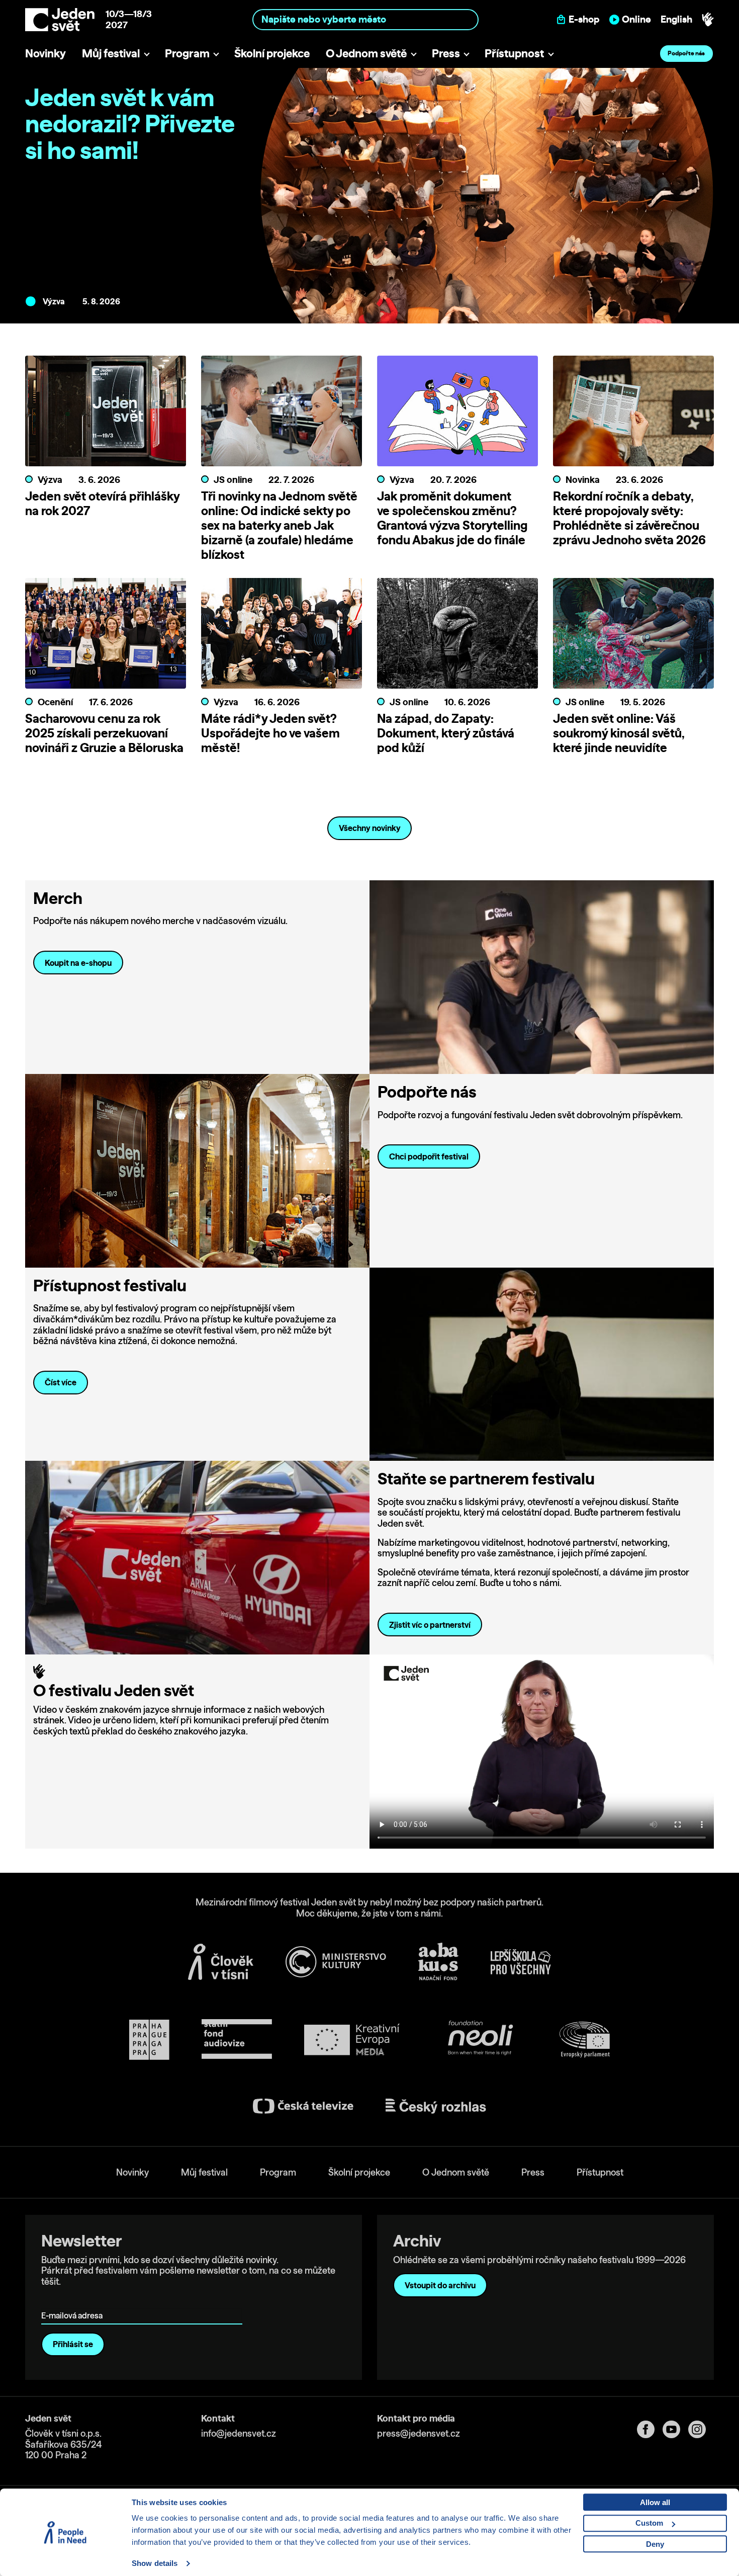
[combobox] (366, 19)
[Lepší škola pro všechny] (521, 1962)
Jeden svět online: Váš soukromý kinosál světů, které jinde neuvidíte (619, 733)
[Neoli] (480, 2040)
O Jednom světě (366, 53)
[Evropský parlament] (585, 2040)
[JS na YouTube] (675, 2429)
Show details (155, 2563)
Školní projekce (272, 53)
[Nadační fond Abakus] (438, 1962)
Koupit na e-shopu (78, 963)
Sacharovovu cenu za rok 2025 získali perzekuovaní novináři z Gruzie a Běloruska (104, 733)
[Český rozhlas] (436, 2106)
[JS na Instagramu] (701, 2429)
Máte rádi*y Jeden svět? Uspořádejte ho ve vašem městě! (270, 733)
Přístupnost (514, 53)
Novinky (45, 53)
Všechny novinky (370, 828)
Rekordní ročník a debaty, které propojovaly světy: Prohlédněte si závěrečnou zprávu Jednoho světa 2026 (629, 518)
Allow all (655, 2502)
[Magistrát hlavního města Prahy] (149, 2040)
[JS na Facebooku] (650, 2429)
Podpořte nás (686, 53)
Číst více (61, 1382)
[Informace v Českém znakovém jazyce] (708, 20)
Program (187, 53)
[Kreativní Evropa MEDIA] (352, 2040)
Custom (649, 2523)
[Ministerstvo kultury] (336, 1962)
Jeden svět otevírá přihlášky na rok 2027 (102, 503)
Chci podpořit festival (429, 1156)
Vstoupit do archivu (440, 2285)
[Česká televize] (303, 2106)
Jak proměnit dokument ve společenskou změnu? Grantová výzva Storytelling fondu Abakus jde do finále (452, 518)
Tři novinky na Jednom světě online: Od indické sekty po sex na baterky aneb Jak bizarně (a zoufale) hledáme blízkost (279, 525)
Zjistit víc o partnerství (430, 1625)
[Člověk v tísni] (221, 1962)
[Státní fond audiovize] (237, 2040)
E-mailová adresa (74, 2302)
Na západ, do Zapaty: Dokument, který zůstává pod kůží (446, 733)
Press (446, 53)
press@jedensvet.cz (419, 2433)
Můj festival (111, 53)
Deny (655, 2544)
